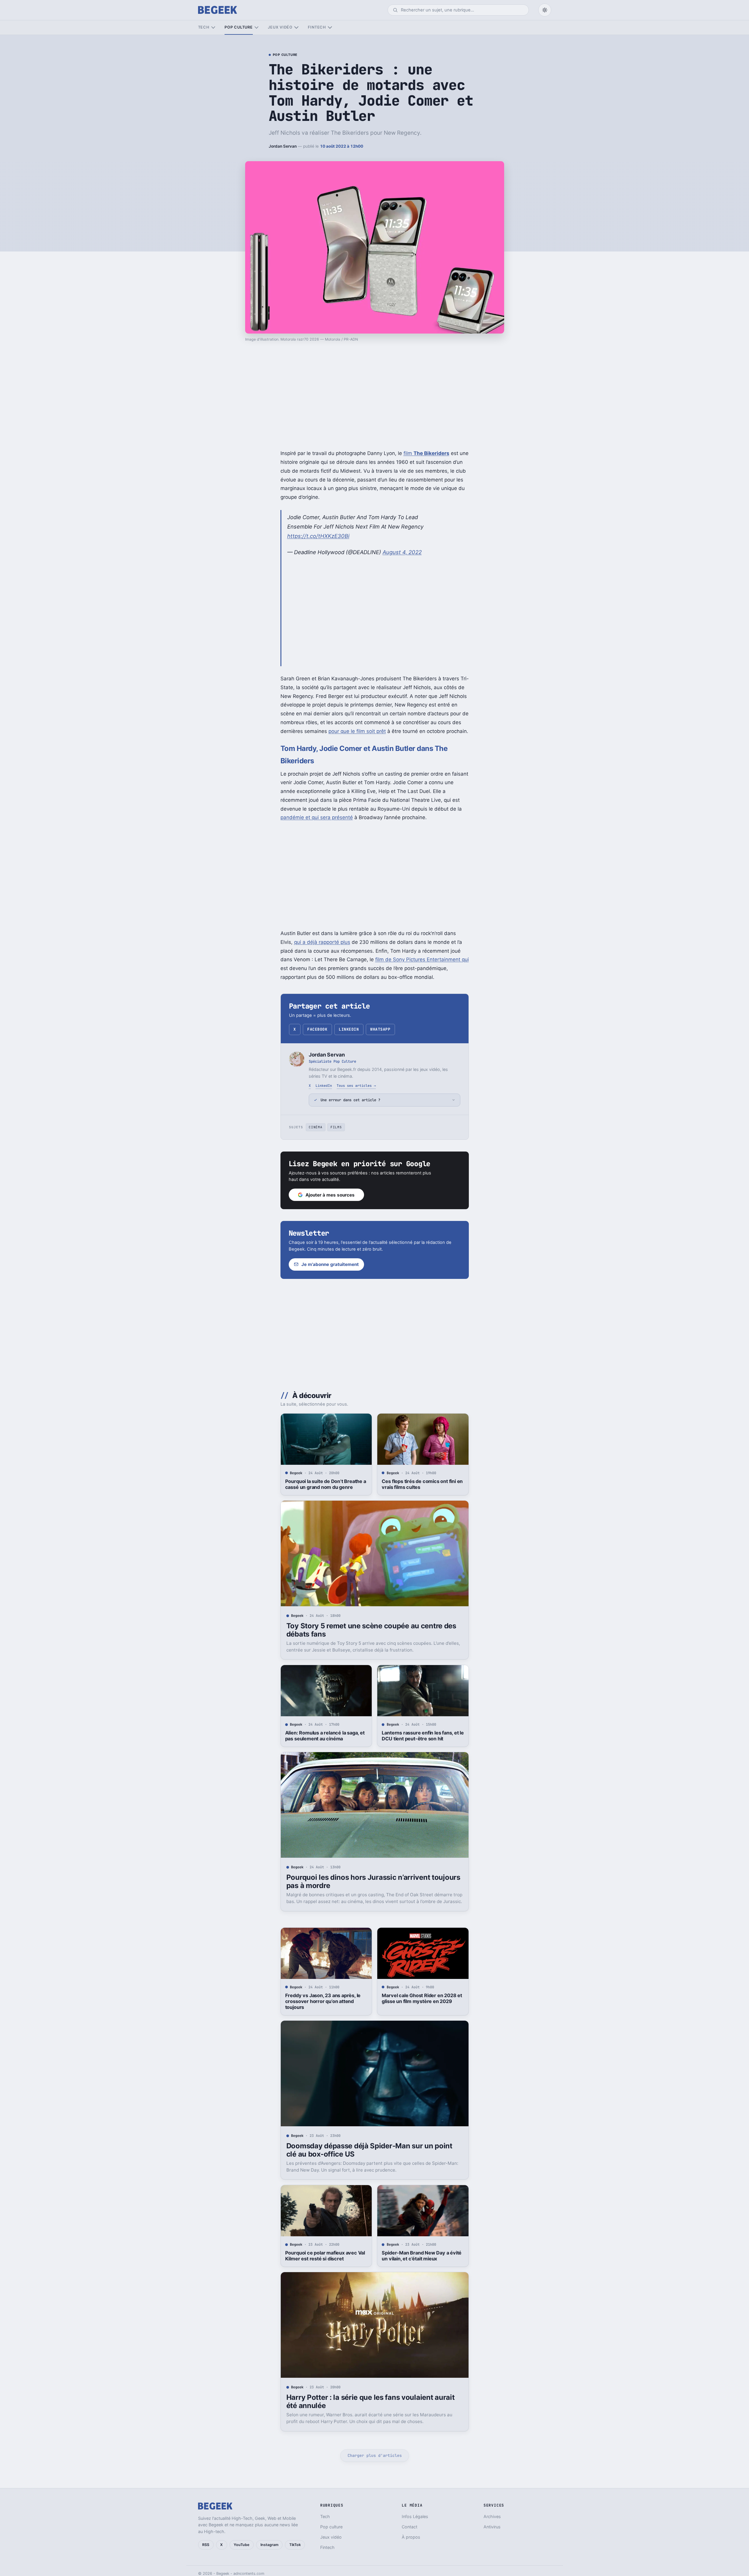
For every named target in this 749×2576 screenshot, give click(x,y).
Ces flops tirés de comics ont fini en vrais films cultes (422, 1484)
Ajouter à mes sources (330, 1195)
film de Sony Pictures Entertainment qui (422, 959)
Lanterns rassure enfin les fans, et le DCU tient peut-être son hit (423, 1736)
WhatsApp (380, 1029)
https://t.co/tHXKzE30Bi (318, 536)
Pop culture (239, 27)
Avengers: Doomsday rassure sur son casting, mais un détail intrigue (324, 2518)
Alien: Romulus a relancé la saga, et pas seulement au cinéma (325, 1736)
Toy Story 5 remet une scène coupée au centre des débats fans (371, 1630)
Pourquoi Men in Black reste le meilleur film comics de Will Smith (420, 2518)
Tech (204, 27)
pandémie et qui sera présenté (317, 817)
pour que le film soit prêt (357, 731)
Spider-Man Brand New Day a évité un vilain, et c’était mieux (422, 2256)
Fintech (317, 27)
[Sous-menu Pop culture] (256, 28)
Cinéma (315, 1127)
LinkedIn (349, 1029)
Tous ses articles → (356, 1085)
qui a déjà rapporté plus (322, 942)
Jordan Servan (283, 146)
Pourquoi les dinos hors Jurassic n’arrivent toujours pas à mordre (373, 1881)
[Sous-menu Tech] (213, 28)
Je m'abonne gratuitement (330, 1264)
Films (336, 1127)
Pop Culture (285, 55)
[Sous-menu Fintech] (330, 28)
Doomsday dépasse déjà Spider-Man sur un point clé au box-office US (369, 2150)
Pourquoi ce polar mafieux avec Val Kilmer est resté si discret (325, 2256)
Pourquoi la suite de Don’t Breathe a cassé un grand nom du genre (326, 1484)
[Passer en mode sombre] (545, 10)
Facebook (317, 1029)
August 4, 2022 (402, 552)
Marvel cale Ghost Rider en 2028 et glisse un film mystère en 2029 (422, 1998)
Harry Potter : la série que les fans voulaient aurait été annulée (371, 2401)
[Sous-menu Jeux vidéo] (296, 28)
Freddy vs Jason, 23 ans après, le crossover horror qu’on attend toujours (323, 2001)
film (426, 453)
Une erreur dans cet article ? (350, 1100)
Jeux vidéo (280, 27)
